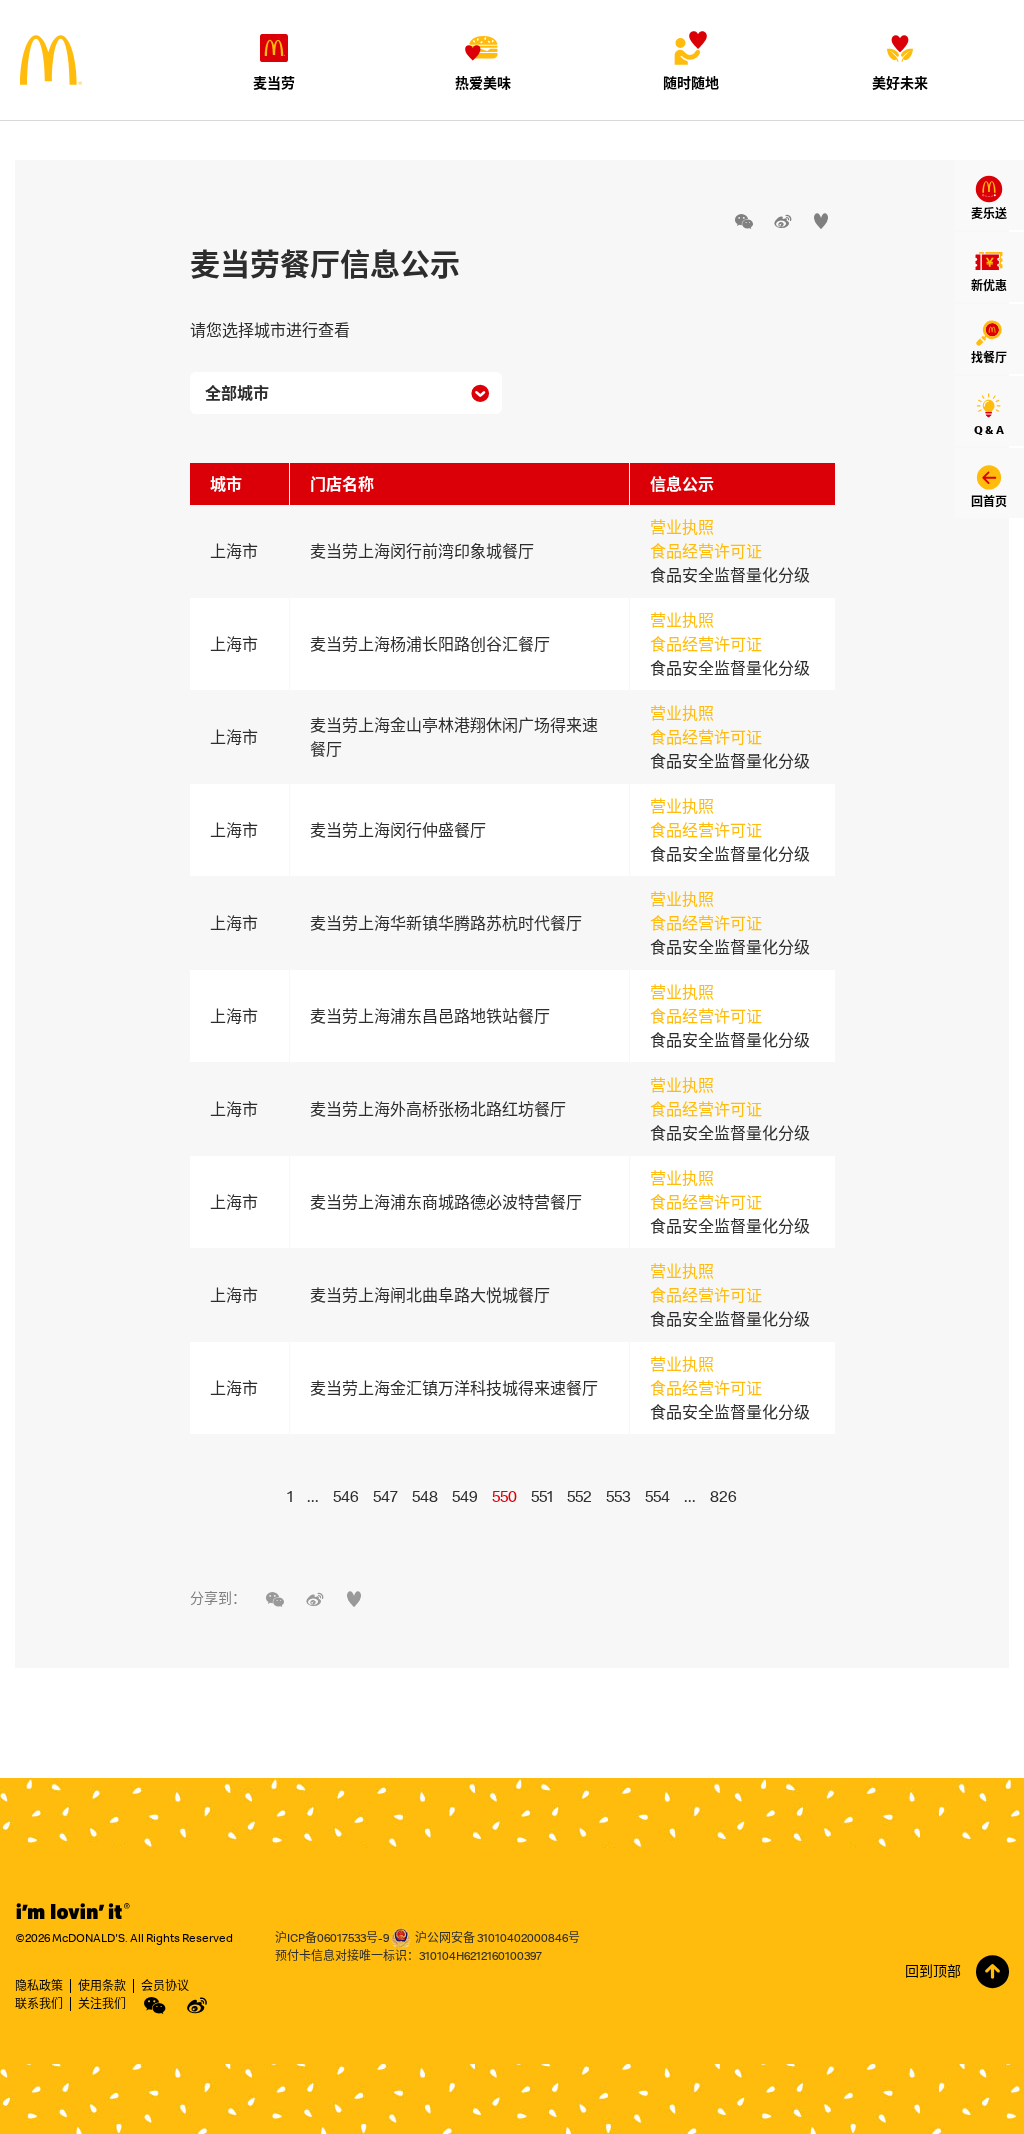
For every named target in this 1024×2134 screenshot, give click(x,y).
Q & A (989, 429)
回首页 (989, 501)
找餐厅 (989, 357)
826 (723, 1496)
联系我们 (39, 2003)
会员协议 (165, 1985)
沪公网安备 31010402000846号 (497, 1937)
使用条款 (102, 1985)
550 (504, 1496)
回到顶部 (933, 1971)
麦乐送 (989, 213)
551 (542, 1496)
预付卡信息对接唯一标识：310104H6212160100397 (408, 1955)
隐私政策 (39, 1985)
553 (618, 1496)
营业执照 (682, 527)
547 (385, 1496)
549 (465, 1496)
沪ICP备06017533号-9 (332, 1937)
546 (346, 1496)
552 (579, 1496)
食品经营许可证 (706, 551)
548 (425, 1496)
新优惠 (989, 285)
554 (657, 1496)
